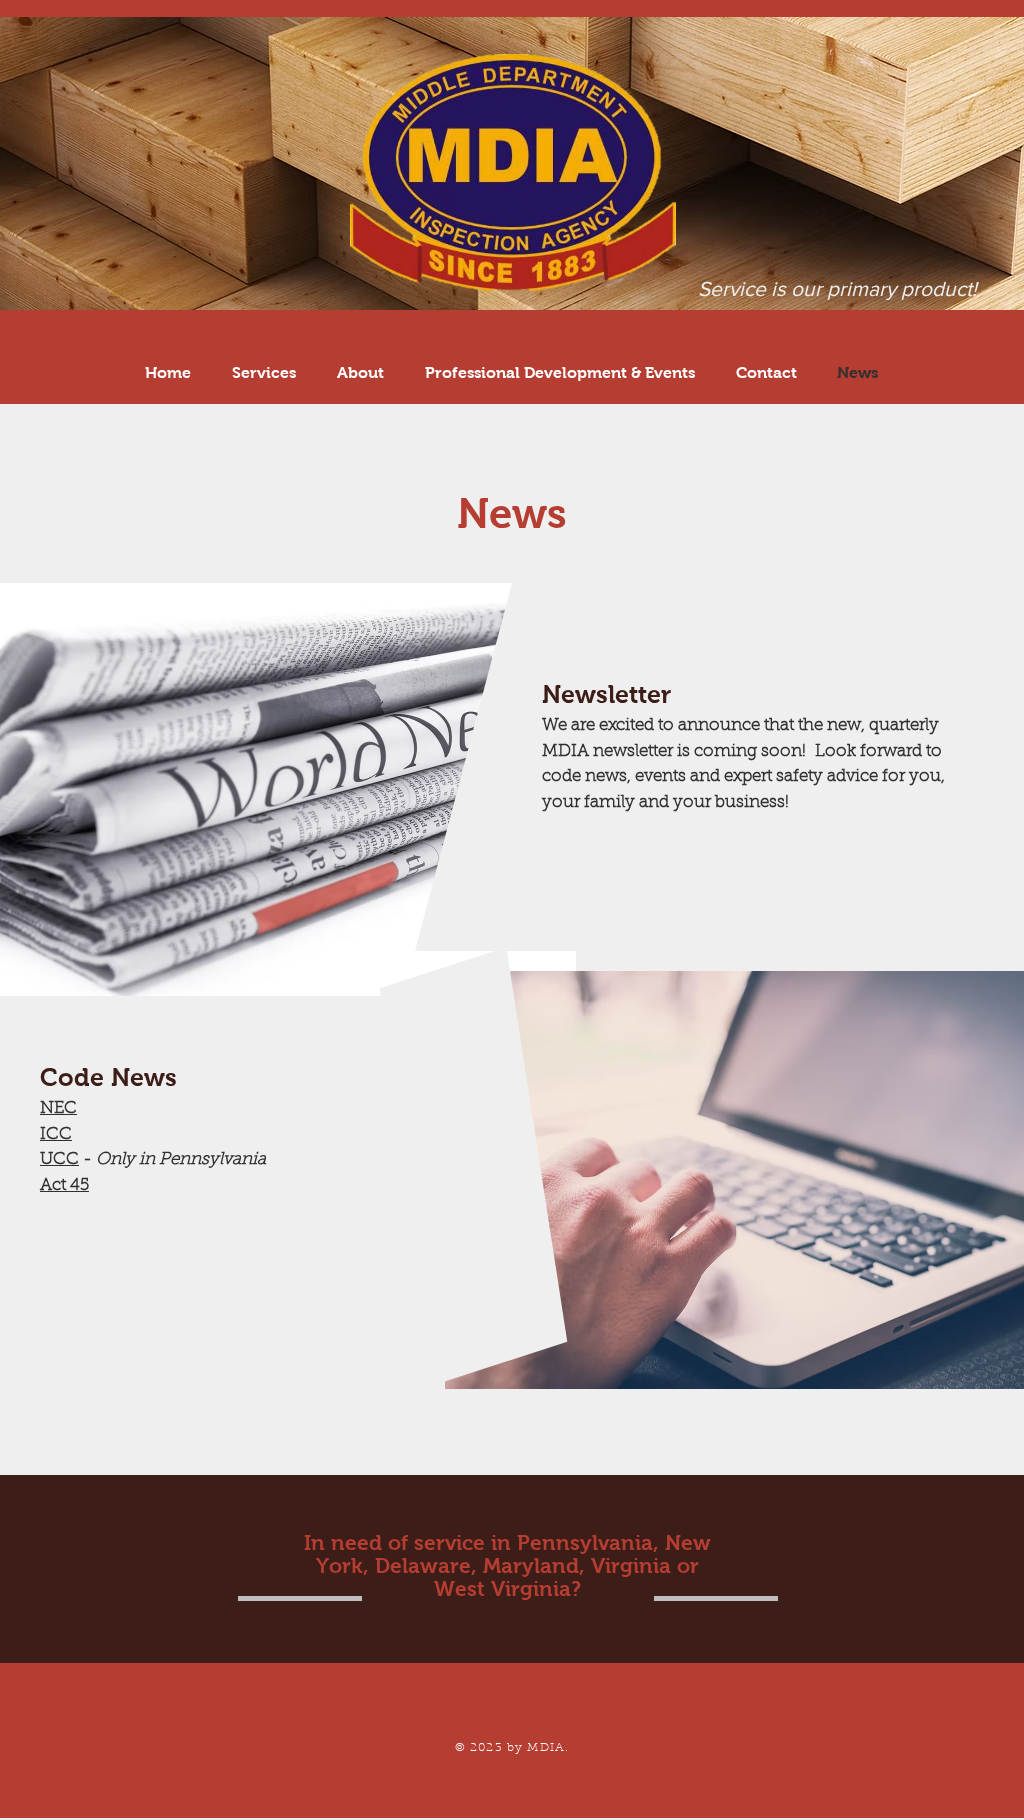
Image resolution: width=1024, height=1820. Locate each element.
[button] (559, 372)
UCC (59, 1159)
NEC (58, 1108)
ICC (56, 1134)
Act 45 (64, 1185)
